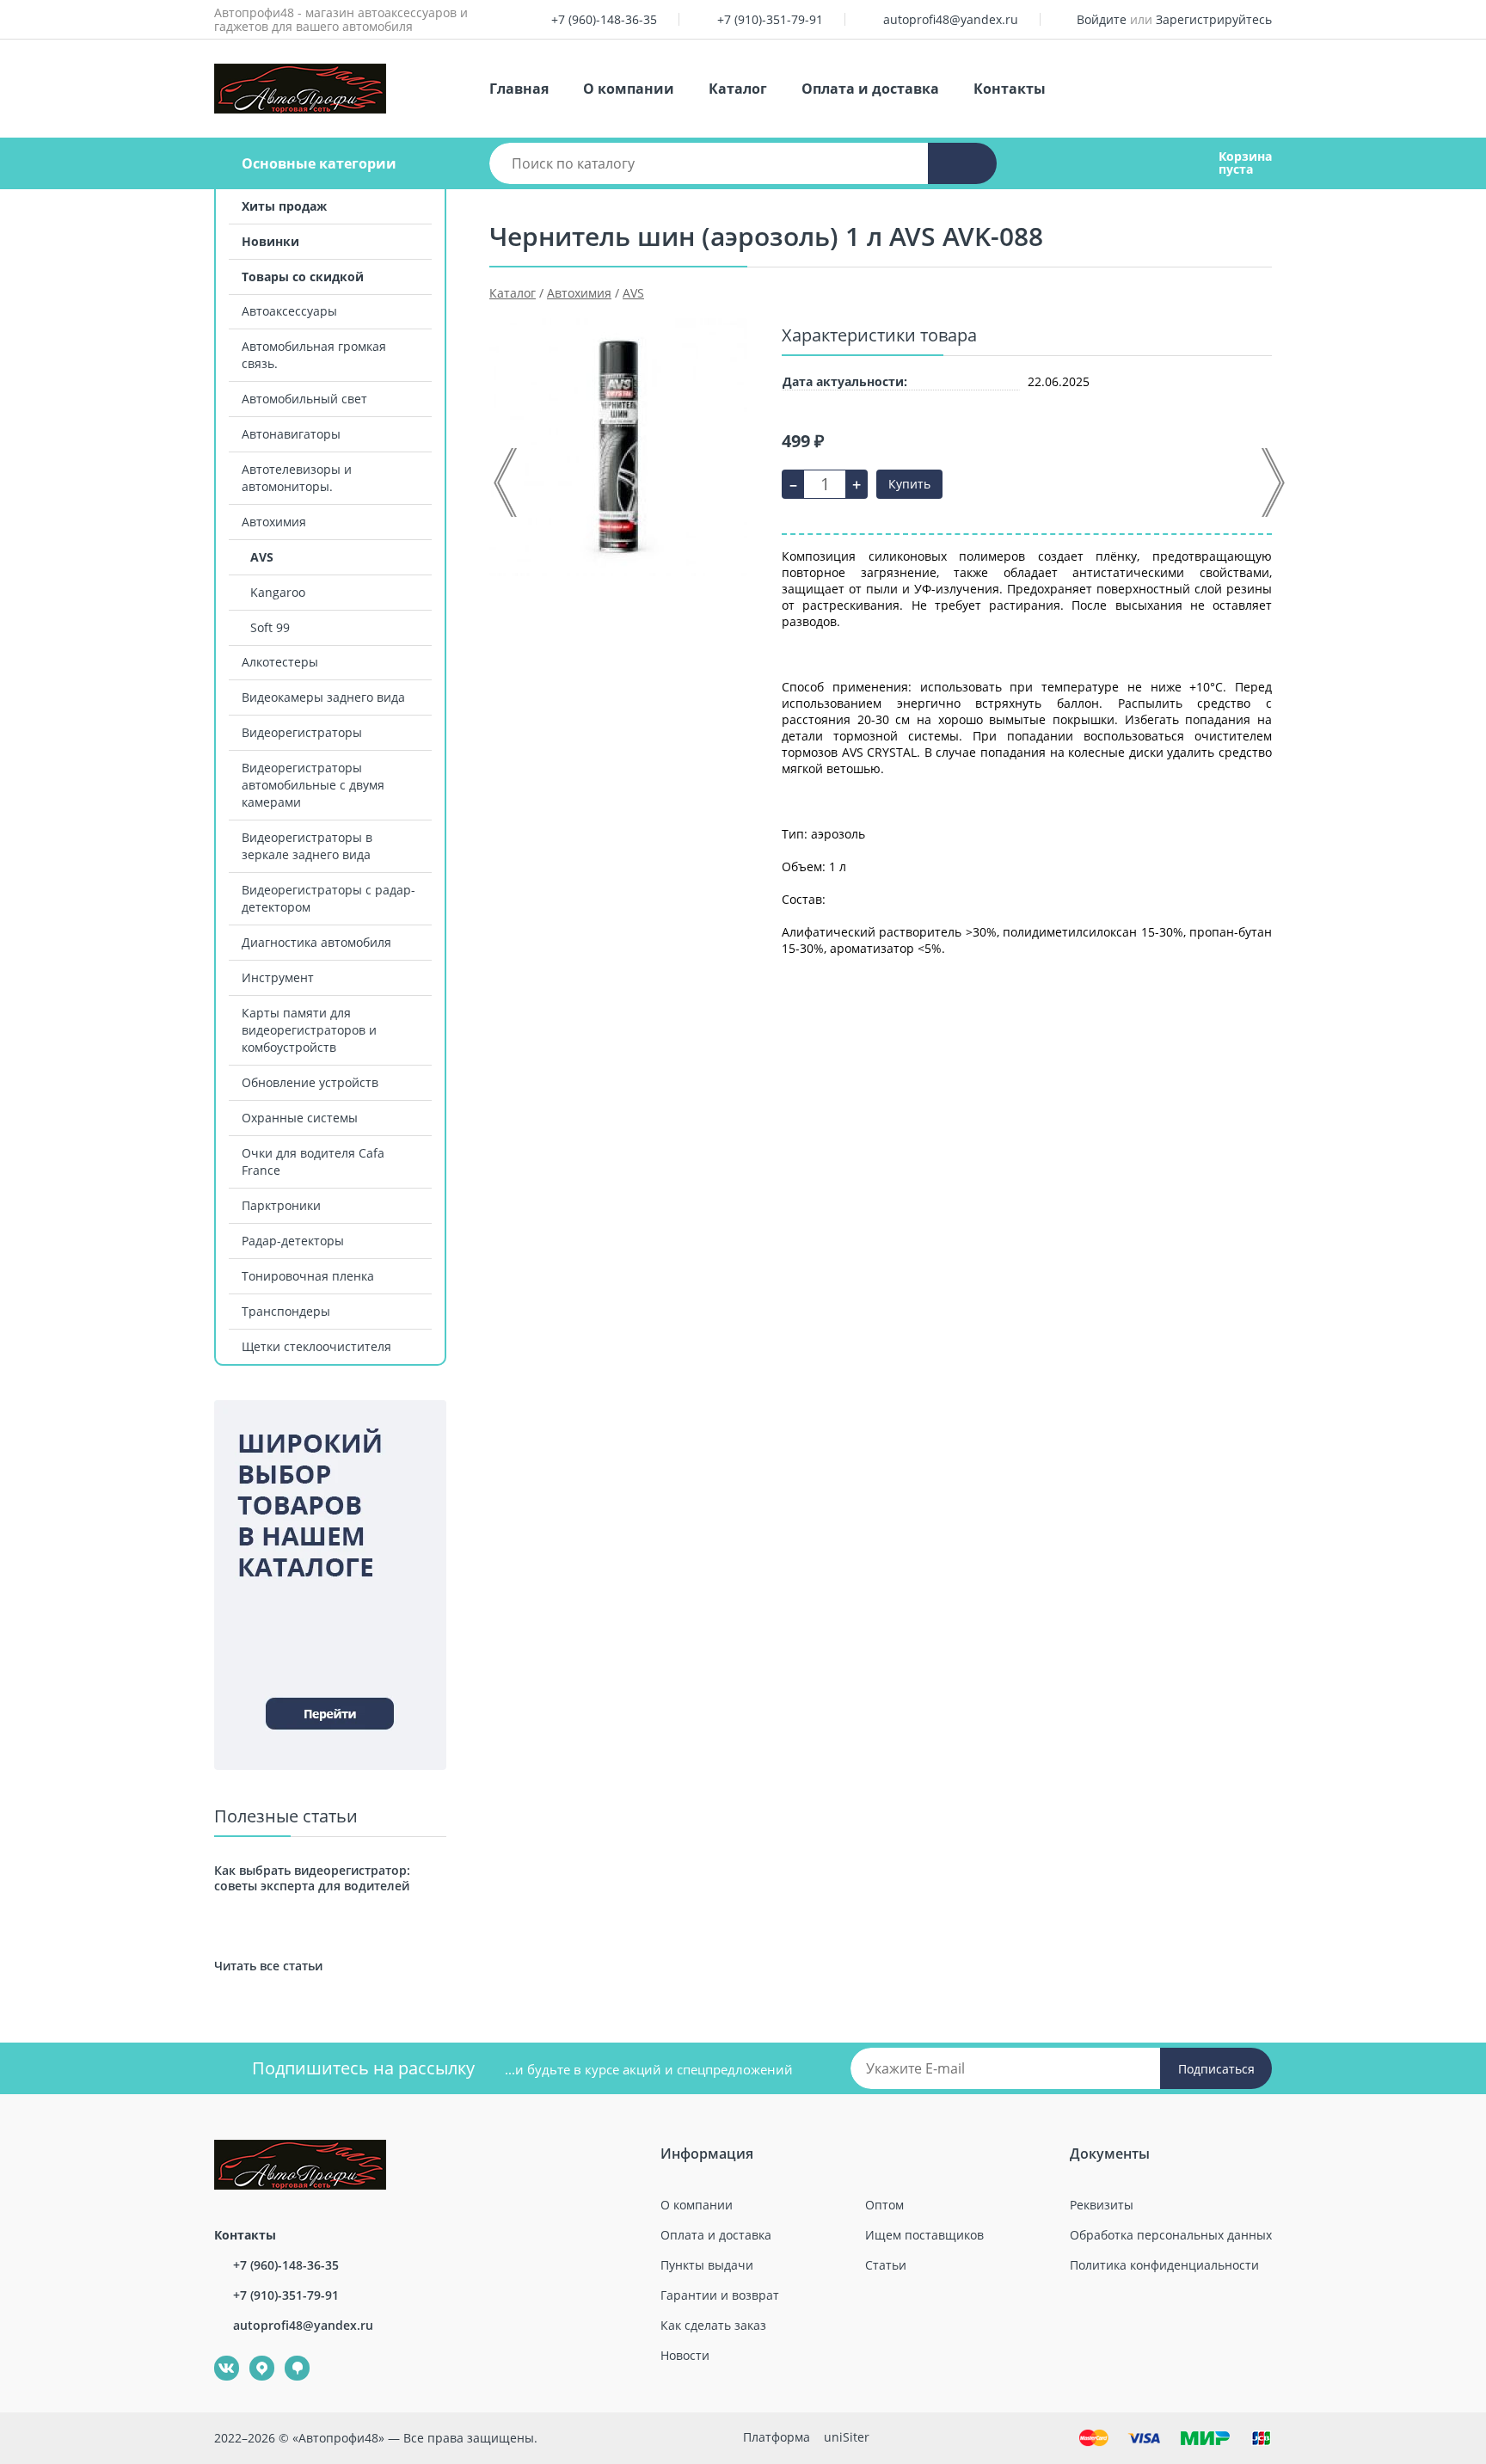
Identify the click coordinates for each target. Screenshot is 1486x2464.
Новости (685, 2355)
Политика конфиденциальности (1164, 2265)
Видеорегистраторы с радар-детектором (329, 898)
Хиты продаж (284, 206)
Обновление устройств (310, 1082)
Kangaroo (278, 592)
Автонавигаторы (291, 434)
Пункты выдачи (707, 2265)
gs (285, 2356)
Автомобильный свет (304, 399)
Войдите (1102, 19)
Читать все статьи (268, 1966)
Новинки (270, 241)
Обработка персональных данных (1171, 2235)
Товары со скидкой (303, 277)
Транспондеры (286, 1311)
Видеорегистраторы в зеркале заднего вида (307, 846)
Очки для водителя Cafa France (313, 1161)
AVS (262, 557)
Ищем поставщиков (924, 2235)
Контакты (1010, 89)
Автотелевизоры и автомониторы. (297, 478)
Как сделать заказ (713, 2325)
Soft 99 (270, 627)
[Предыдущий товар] (507, 482)
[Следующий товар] (1272, 482)
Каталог (738, 89)
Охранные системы (300, 1118)
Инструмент (278, 977)
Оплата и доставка (870, 89)
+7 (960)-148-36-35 (604, 19)
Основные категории (319, 163)
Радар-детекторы (293, 1241)
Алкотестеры (280, 662)
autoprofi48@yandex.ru (951, 19)
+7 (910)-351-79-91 (770, 19)
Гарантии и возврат (720, 2295)
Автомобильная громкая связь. (314, 355)
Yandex (252, 2356)
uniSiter (847, 2437)
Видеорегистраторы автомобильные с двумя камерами (313, 785)
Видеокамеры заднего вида (323, 697)
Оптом (884, 2205)
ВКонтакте (217, 2356)
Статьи (886, 2265)
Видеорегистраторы (302, 732)
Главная (519, 89)
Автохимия (274, 522)
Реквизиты (1102, 2205)
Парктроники (281, 1205)
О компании (629, 89)
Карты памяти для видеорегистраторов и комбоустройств (309, 1030)
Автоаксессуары (289, 311)
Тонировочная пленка (308, 1276)
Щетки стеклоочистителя (316, 1346)
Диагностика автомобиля (316, 942)
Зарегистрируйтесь (1214, 19)
